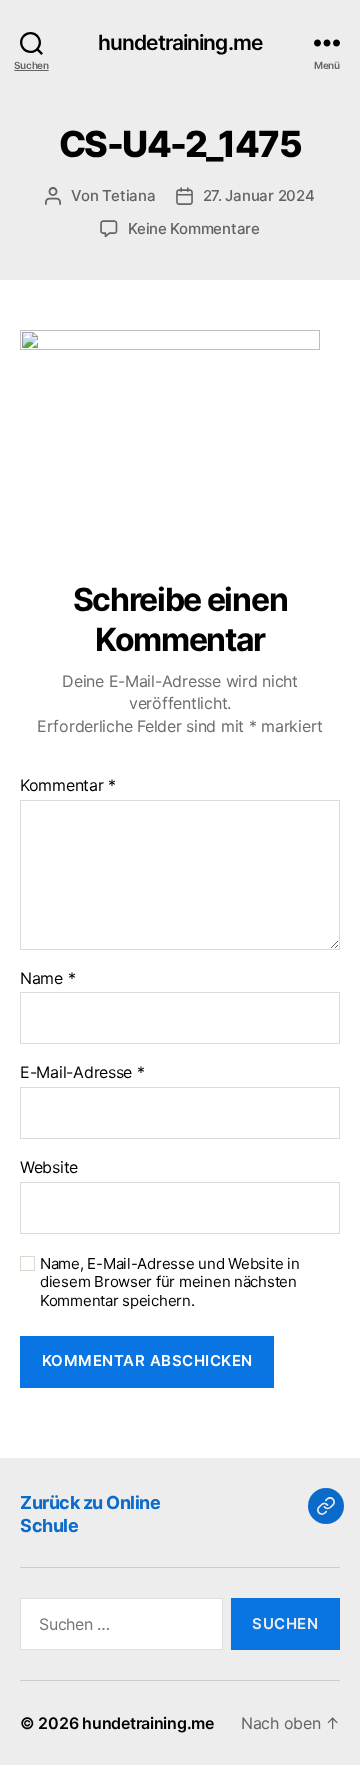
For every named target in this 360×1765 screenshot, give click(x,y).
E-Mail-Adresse (82, 1073)
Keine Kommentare (194, 228)
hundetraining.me (180, 42)
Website (49, 1168)
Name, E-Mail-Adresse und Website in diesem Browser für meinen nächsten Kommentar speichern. (170, 1283)
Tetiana (128, 195)
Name (47, 979)
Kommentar (68, 786)
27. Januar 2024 (259, 195)
